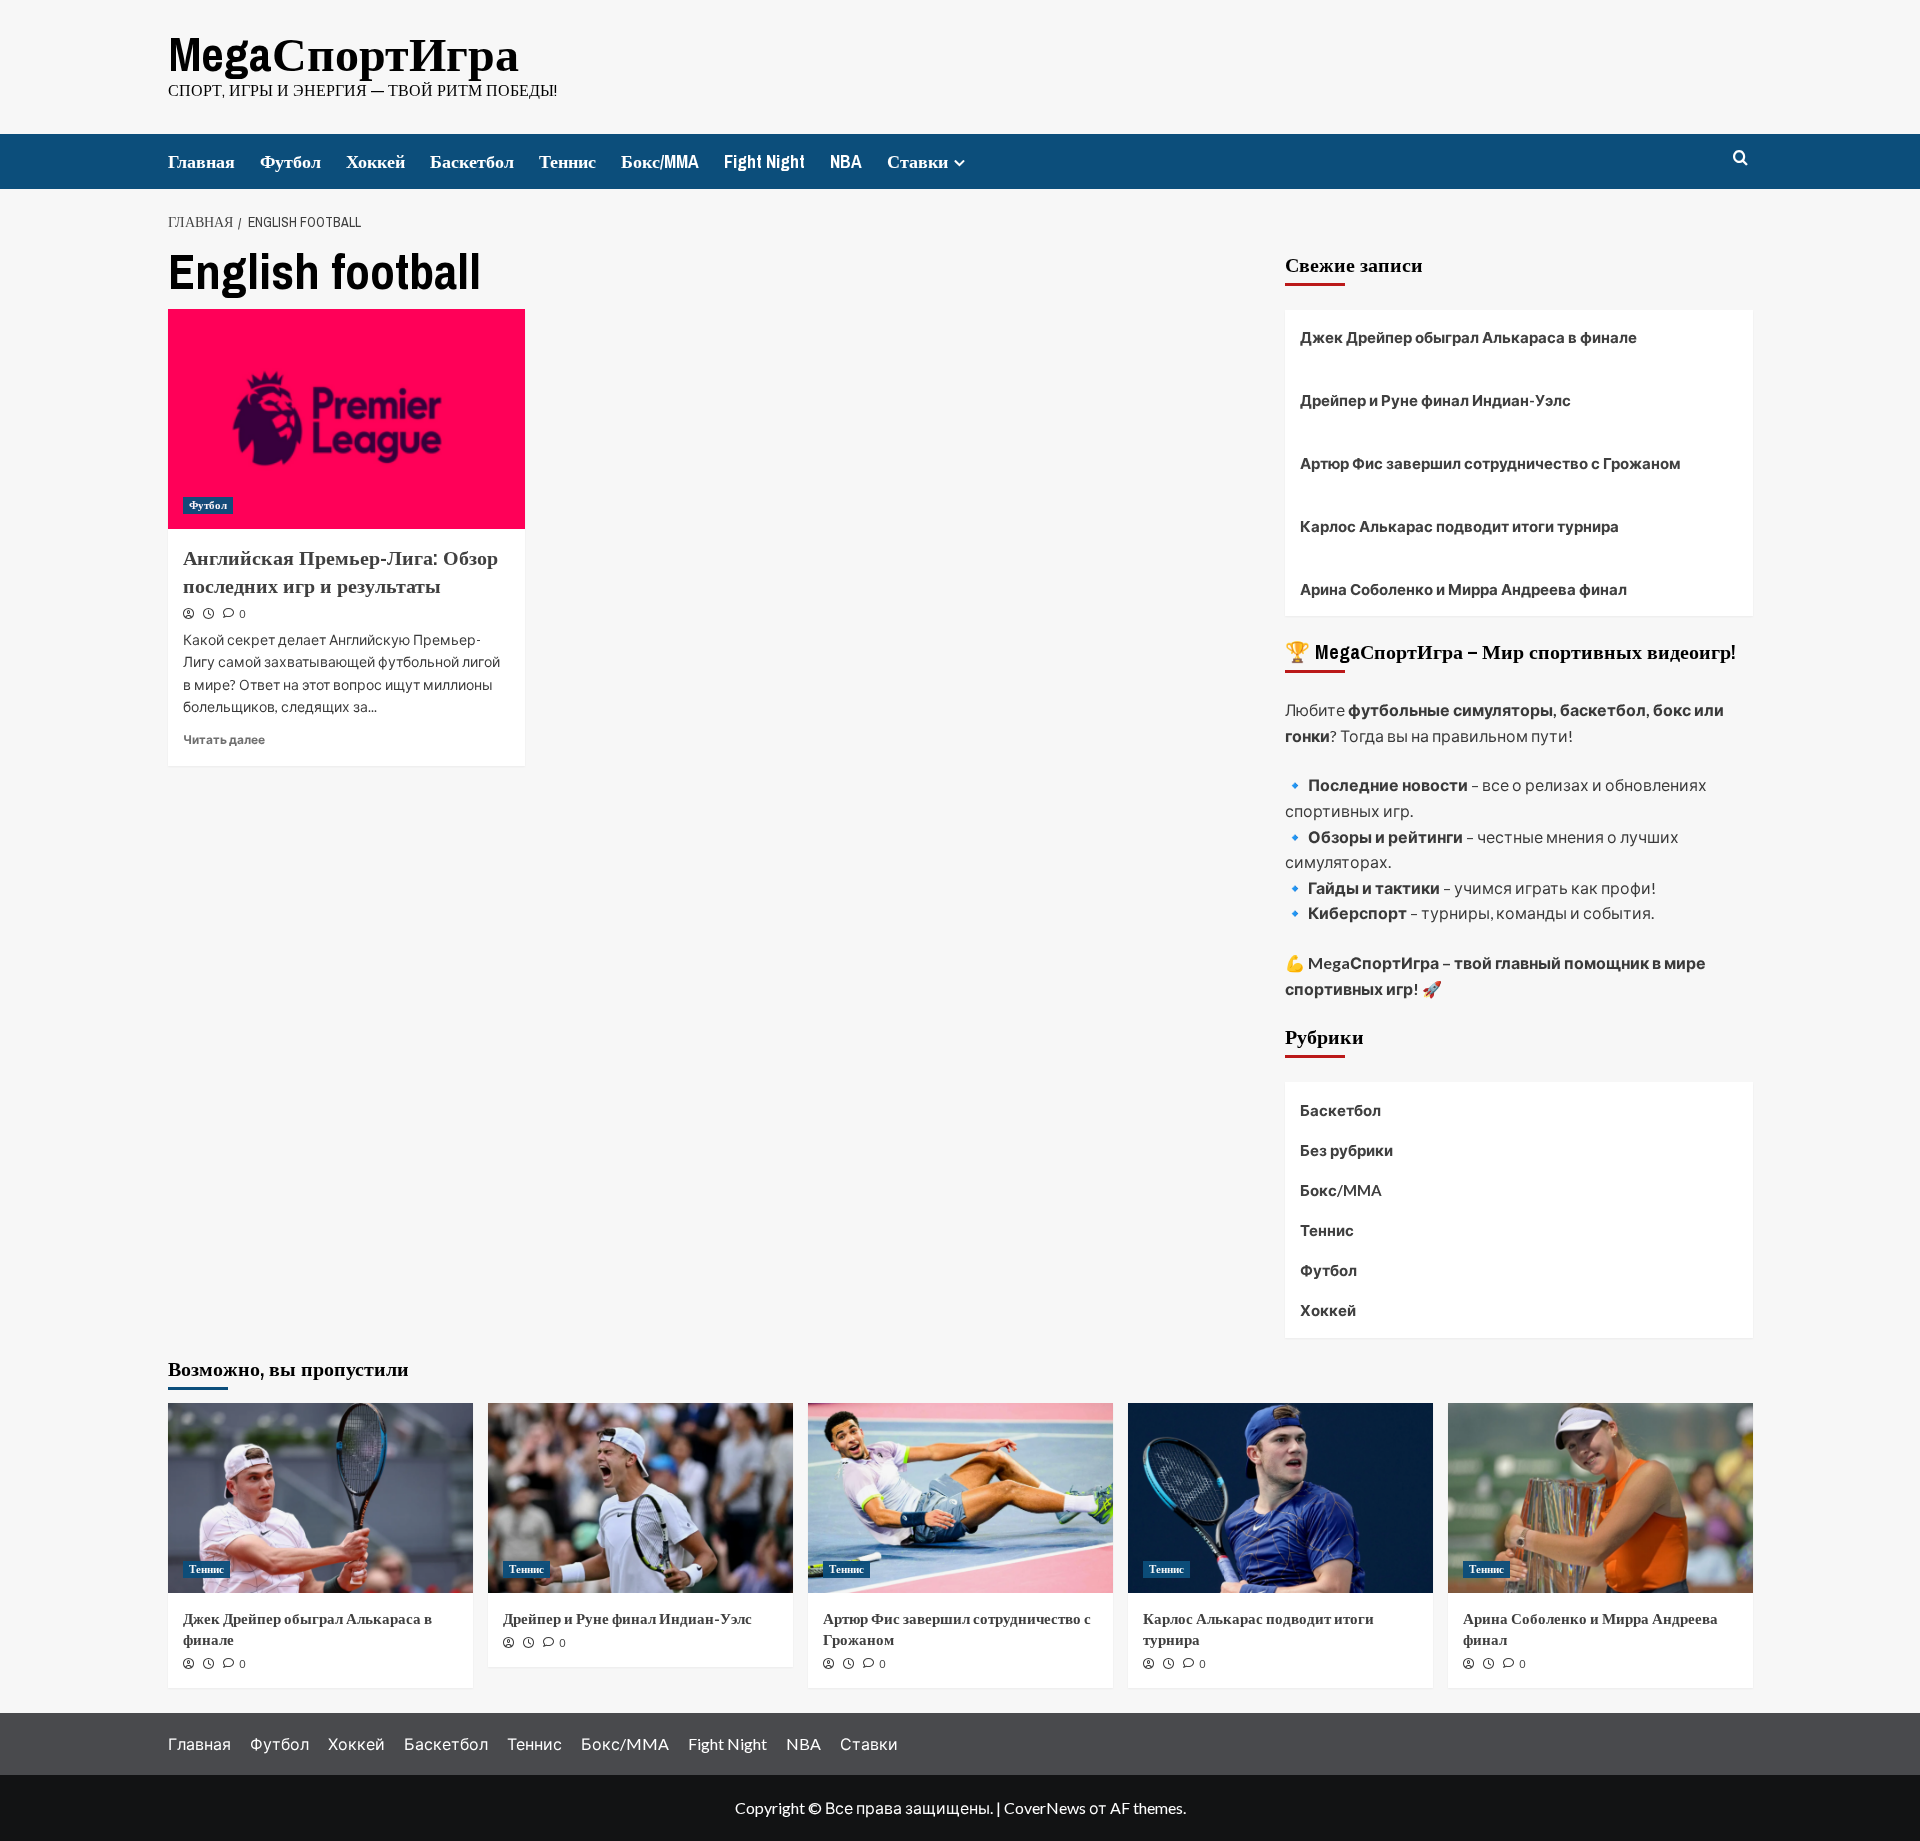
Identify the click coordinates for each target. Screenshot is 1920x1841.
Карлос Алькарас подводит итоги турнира (1459, 526)
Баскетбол (472, 161)
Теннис (567, 161)
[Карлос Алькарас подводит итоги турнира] (1280, 1498)
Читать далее (224, 739)
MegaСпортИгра (343, 53)
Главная (201, 161)
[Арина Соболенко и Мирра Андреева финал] (1600, 1498)
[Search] (1740, 158)
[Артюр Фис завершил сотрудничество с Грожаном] (960, 1498)
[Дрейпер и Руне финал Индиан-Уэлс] (640, 1498)
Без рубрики (1346, 1150)
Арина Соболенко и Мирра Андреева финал (1463, 589)
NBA (846, 161)
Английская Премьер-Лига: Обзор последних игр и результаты (340, 571)
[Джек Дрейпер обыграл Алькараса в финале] (320, 1498)
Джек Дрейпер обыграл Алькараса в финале (1468, 337)
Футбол (290, 161)
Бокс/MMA (660, 161)
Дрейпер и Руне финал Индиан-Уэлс (1435, 400)
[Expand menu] (959, 162)
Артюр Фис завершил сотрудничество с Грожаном (1490, 463)
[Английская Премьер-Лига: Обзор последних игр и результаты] (346, 419)
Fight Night (764, 161)
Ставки (917, 161)
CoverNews (1045, 1807)
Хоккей (375, 161)
